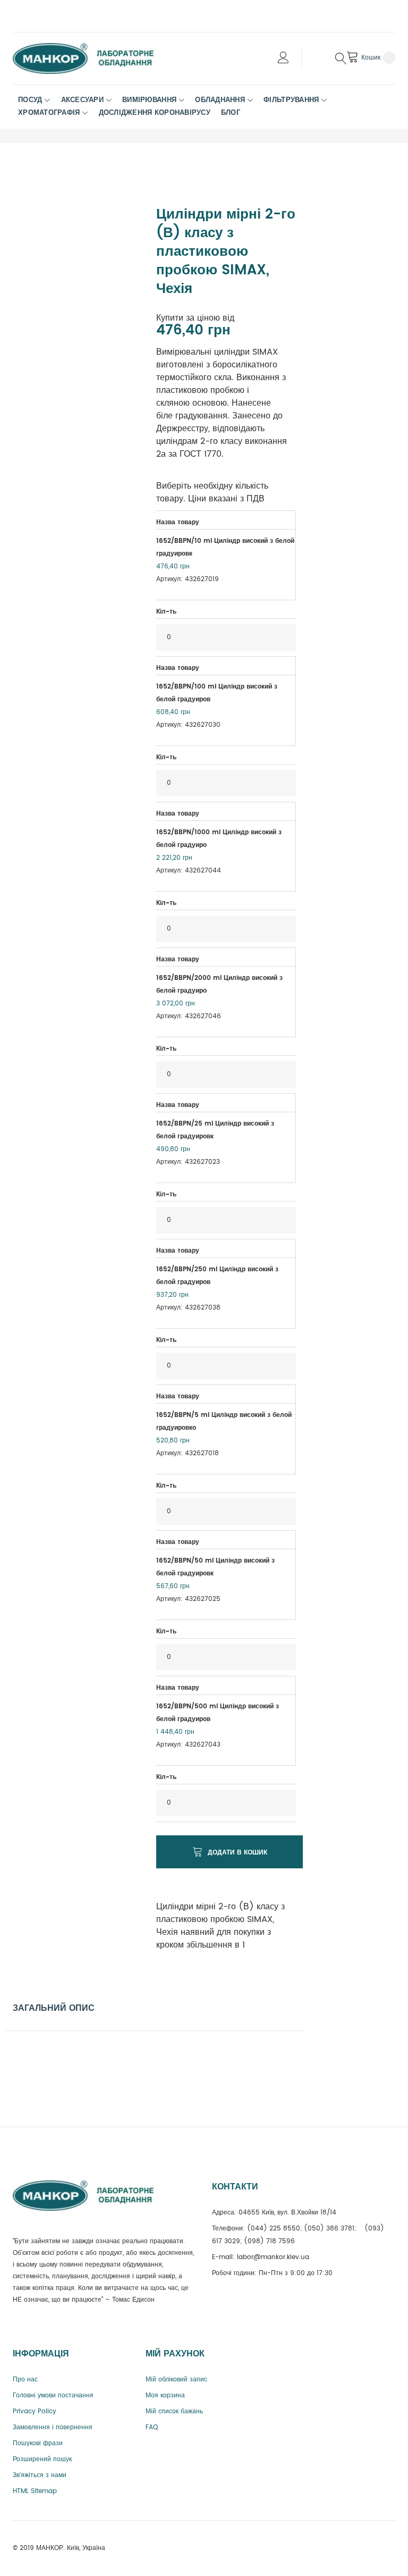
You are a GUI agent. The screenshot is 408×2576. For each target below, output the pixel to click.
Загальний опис (54, 2008)
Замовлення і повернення (53, 2427)
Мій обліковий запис (176, 2380)
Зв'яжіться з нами (40, 2475)
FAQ (152, 2427)
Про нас (25, 2380)
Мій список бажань (174, 2411)
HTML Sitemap (35, 2491)
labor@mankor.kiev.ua (273, 2257)
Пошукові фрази (38, 2443)
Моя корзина (165, 2395)
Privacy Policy (35, 2411)
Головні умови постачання (53, 2395)
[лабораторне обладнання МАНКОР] (92, 58)
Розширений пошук (42, 2459)
